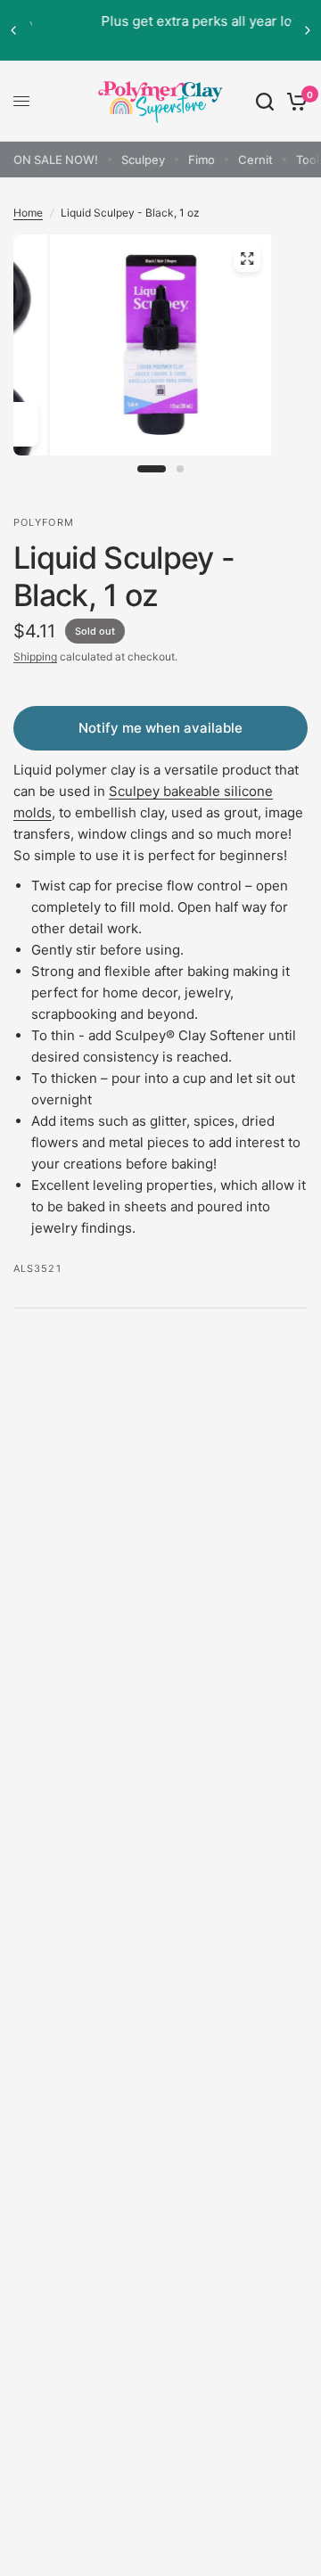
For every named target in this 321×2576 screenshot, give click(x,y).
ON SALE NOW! (56, 160)
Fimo (202, 160)
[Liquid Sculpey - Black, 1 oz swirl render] (160, 357)
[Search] (265, 101)
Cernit (255, 160)
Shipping (35, 656)
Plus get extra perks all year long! (164, 21)
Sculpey (143, 160)
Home (28, 213)
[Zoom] (247, 258)
